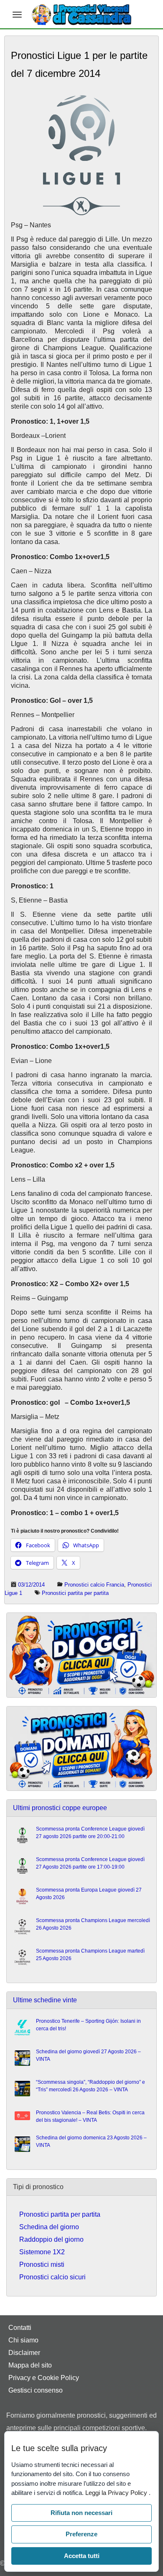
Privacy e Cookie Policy (44, 2378)
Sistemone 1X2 (42, 2252)
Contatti (20, 2328)
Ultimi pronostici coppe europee (60, 1808)
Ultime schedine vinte (45, 2000)
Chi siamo (23, 2340)
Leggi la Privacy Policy (117, 2493)
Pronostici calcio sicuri (52, 2277)
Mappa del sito (30, 2365)
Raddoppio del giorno (51, 2239)
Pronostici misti (42, 2264)
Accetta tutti (82, 2556)
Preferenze (81, 2534)
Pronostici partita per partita (75, 1593)
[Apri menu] (17, 15)
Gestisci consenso (36, 2390)
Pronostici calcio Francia (94, 1585)
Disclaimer (24, 2353)
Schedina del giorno (49, 2227)
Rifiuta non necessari (81, 2513)
